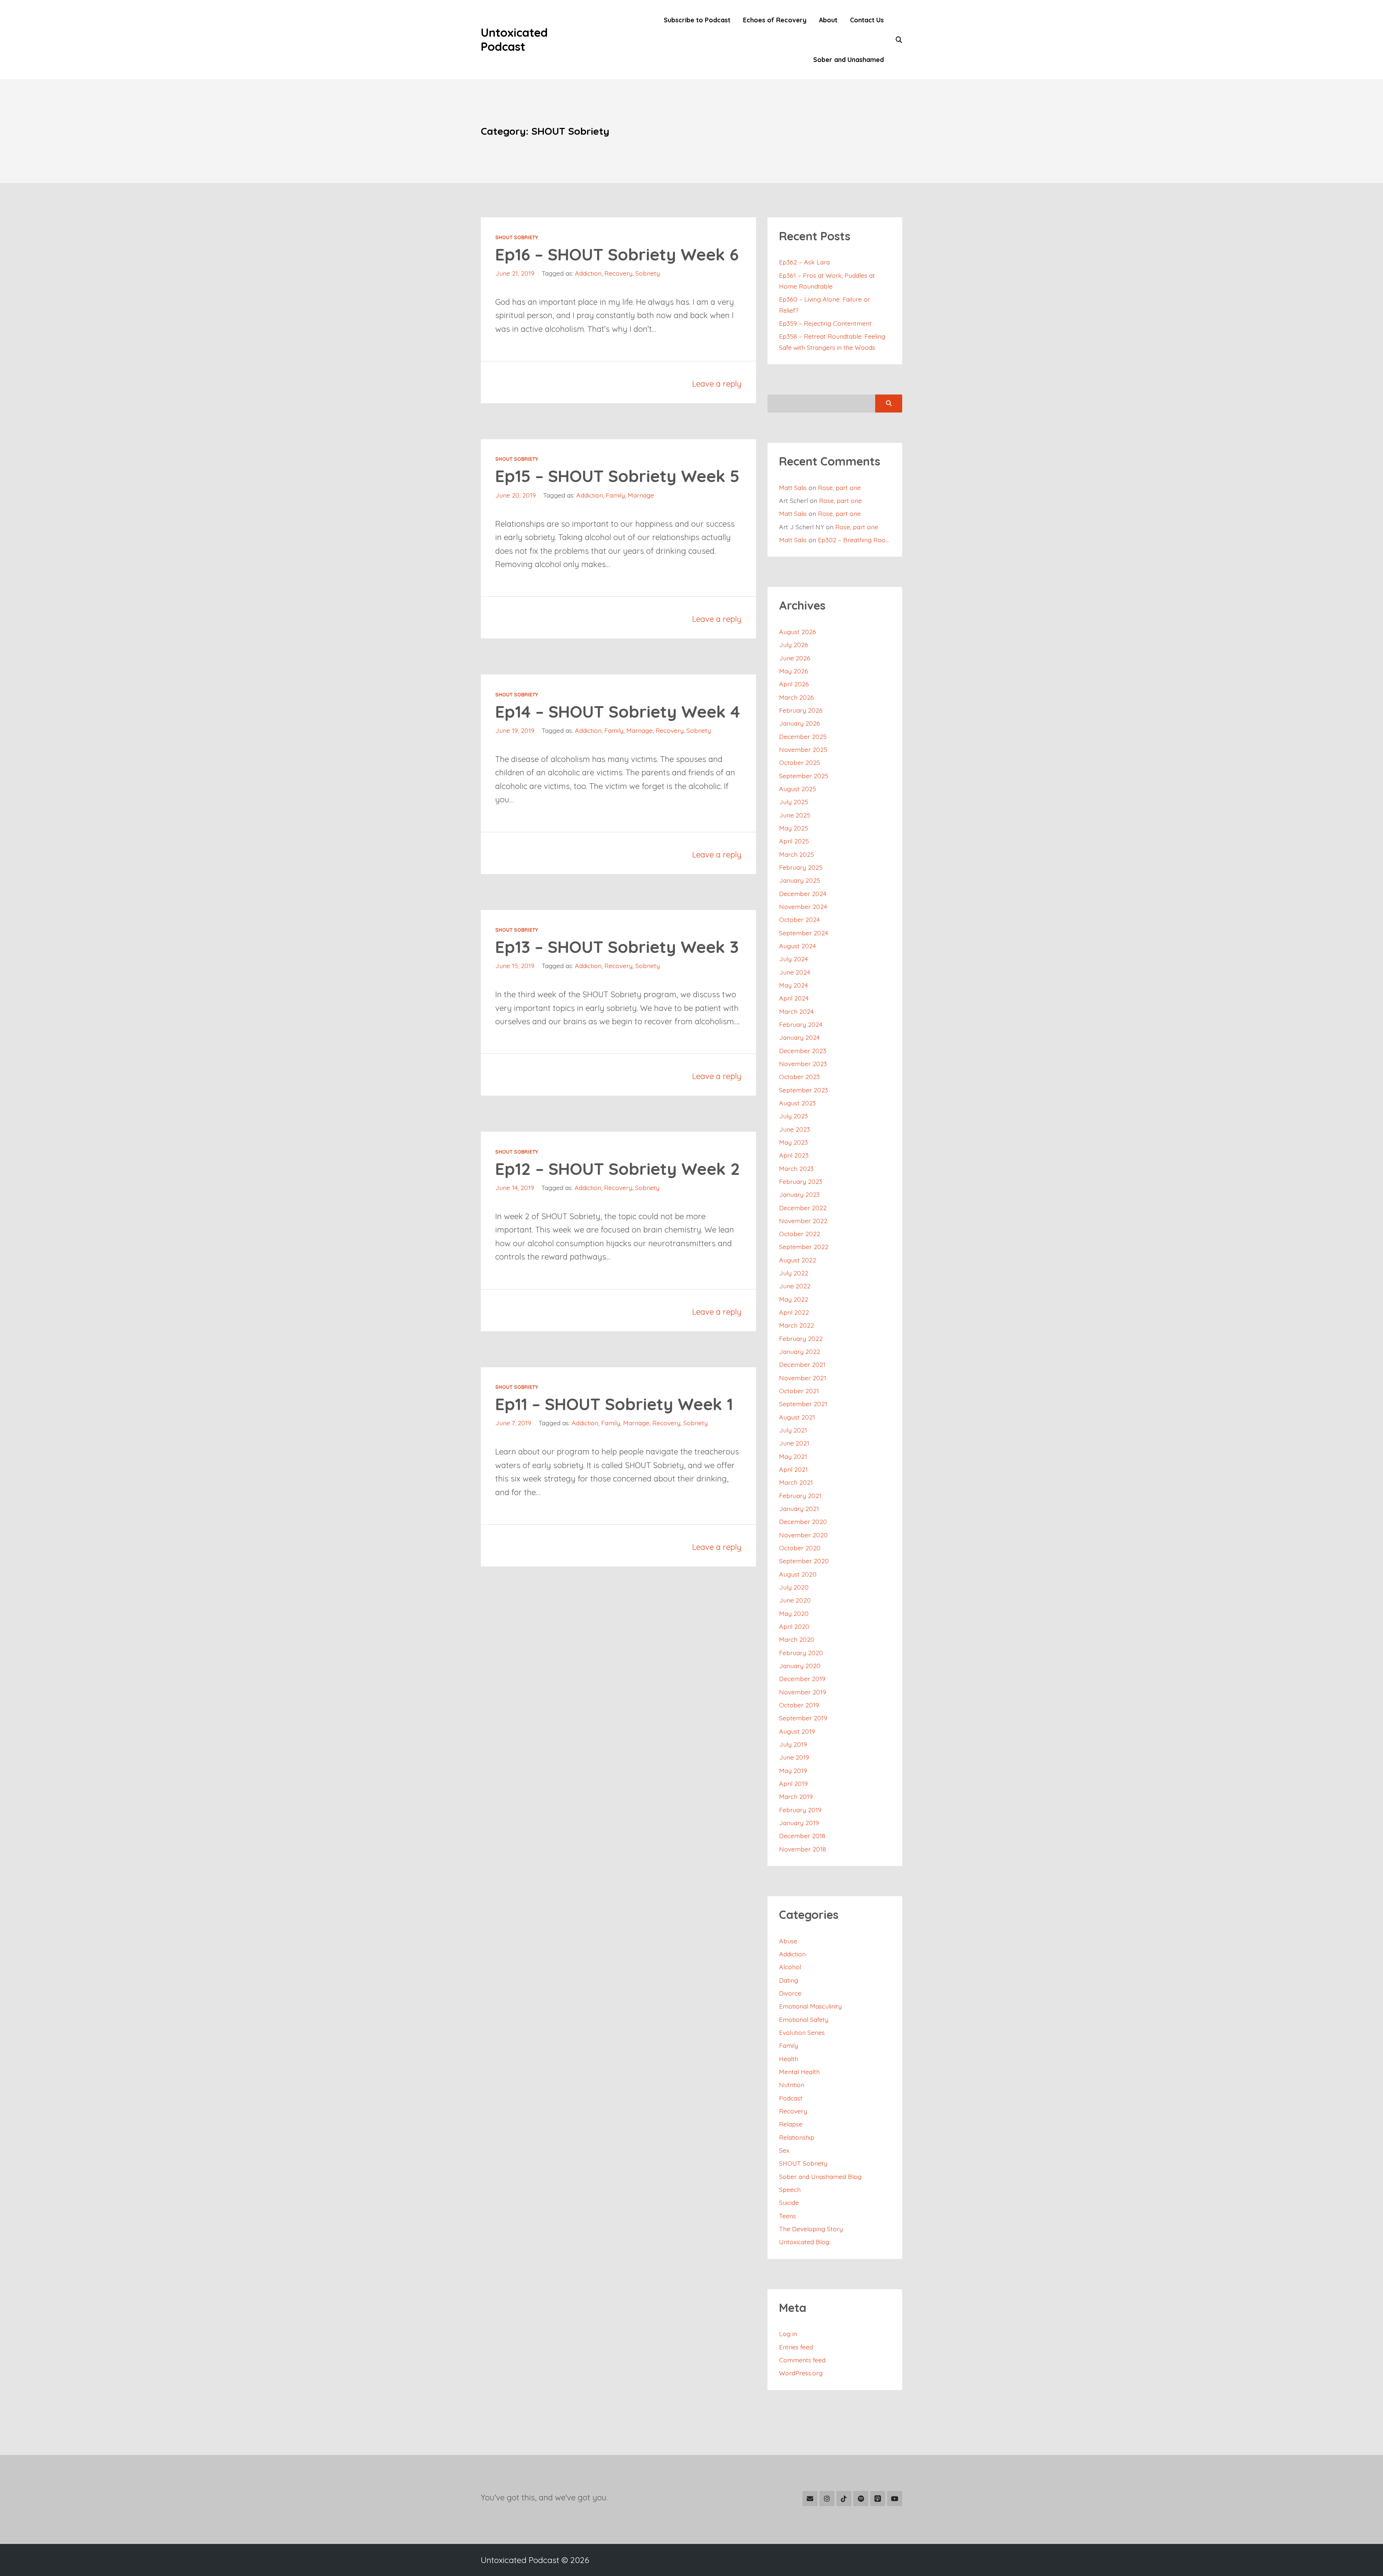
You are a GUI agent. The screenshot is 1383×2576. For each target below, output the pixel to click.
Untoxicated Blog (804, 2242)
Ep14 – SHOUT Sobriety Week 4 (618, 712)
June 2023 (795, 1129)
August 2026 (798, 632)
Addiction (588, 273)
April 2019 (793, 1783)
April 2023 (794, 1155)
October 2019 (799, 1705)
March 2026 (796, 697)
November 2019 (803, 1692)
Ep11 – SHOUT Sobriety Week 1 (614, 1404)
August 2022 (798, 1260)
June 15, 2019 (515, 966)
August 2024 (797, 946)
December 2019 (802, 1679)
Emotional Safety (804, 2019)
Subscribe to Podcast (697, 20)
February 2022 (801, 1338)
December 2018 (802, 1836)
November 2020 (803, 1535)
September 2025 (804, 776)
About (828, 20)
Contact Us (867, 20)
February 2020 (801, 1653)
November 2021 (803, 1378)
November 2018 (803, 1849)
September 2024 (804, 933)
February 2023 (801, 1181)
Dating (789, 1980)
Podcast (791, 2098)
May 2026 (794, 671)
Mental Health (799, 2072)
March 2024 (796, 1011)
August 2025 (798, 789)
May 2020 (794, 1613)
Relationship (797, 2137)
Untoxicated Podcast (514, 39)
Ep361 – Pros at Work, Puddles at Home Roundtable (827, 281)
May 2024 (793, 985)
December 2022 (803, 1208)
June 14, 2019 (515, 1187)
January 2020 (800, 1666)
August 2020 (798, 1574)
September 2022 (804, 1247)
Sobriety (648, 273)
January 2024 (799, 1037)
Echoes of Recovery (775, 20)
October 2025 (800, 762)
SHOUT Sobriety (517, 237)
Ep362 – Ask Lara (804, 262)
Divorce (790, 1993)
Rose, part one (839, 487)
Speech (790, 2189)
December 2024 (803, 893)
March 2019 (796, 1796)
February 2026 (801, 710)
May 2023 (793, 1142)
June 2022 (795, 1286)
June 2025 (795, 815)
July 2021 (793, 1430)
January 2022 (800, 1351)
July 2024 (793, 959)
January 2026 (800, 723)
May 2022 (794, 1299)
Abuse (788, 1941)
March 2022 (796, 1325)
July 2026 (794, 645)
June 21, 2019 (515, 273)
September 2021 (803, 1404)
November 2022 (803, 1221)
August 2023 (797, 1103)
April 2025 (794, 841)
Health (789, 2059)
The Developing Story (811, 2229)
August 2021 (797, 1417)
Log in (788, 2334)
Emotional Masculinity (810, 2006)
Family (615, 495)
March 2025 (796, 854)
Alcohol (790, 1967)
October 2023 (799, 1077)
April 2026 (794, 684)
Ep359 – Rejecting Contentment (825, 323)
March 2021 (796, 1482)
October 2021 (799, 1391)
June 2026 (795, 658)
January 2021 (799, 1508)
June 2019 (794, 1757)
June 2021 (794, 1443)
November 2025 (803, 749)
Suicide (789, 2202)
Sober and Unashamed (849, 59)
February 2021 (800, 1496)
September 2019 (803, 1718)
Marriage (641, 495)
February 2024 (801, 1024)
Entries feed (796, 2347)
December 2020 (803, 1521)
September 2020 (804, 1561)
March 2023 (796, 1168)
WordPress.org (801, 2373)
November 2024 (803, 906)
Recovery (618, 273)
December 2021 (802, 1364)
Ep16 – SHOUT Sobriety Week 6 (617, 254)
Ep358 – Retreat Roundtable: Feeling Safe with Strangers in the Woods (832, 342)
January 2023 (799, 1194)
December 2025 (803, 736)
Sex (784, 2150)
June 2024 (795, 972)
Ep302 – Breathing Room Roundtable (872, 540)
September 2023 (804, 1090)
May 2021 (793, 1456)
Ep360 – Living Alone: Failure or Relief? (825, 304)
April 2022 (794, 1312)
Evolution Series (802, 2032)
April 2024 (794, 998)
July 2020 (794, 1587)
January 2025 (800, 880)
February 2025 (801, 867)
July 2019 (793, 1744)
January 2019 (799, 1823)
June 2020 (795, 1600)
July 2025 (794, 802)
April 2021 (793, 1469)
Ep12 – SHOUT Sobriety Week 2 (618, 1169)
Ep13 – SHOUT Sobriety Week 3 (617, 947)
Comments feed (802, 2360)
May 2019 (793, 1770)
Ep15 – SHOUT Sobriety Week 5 (617, 476)
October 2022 (800, 1234)
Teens (787, 2216)
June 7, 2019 (513, 1423)
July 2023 (793, 1116)
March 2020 (797, 1639)
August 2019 (797, 1731)
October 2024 (799, 919)
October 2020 (800, 1548)
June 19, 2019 (515, 730)
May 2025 (794, 828)
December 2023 (803, 1051)
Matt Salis (793, 487)
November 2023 (803, 1064)
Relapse (791, 2124)
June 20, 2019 (516, 495)
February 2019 (800, 1810)
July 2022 (794, 1273)
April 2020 (794, 1626)
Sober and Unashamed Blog (820, 2176)
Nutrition (792, 2085)
